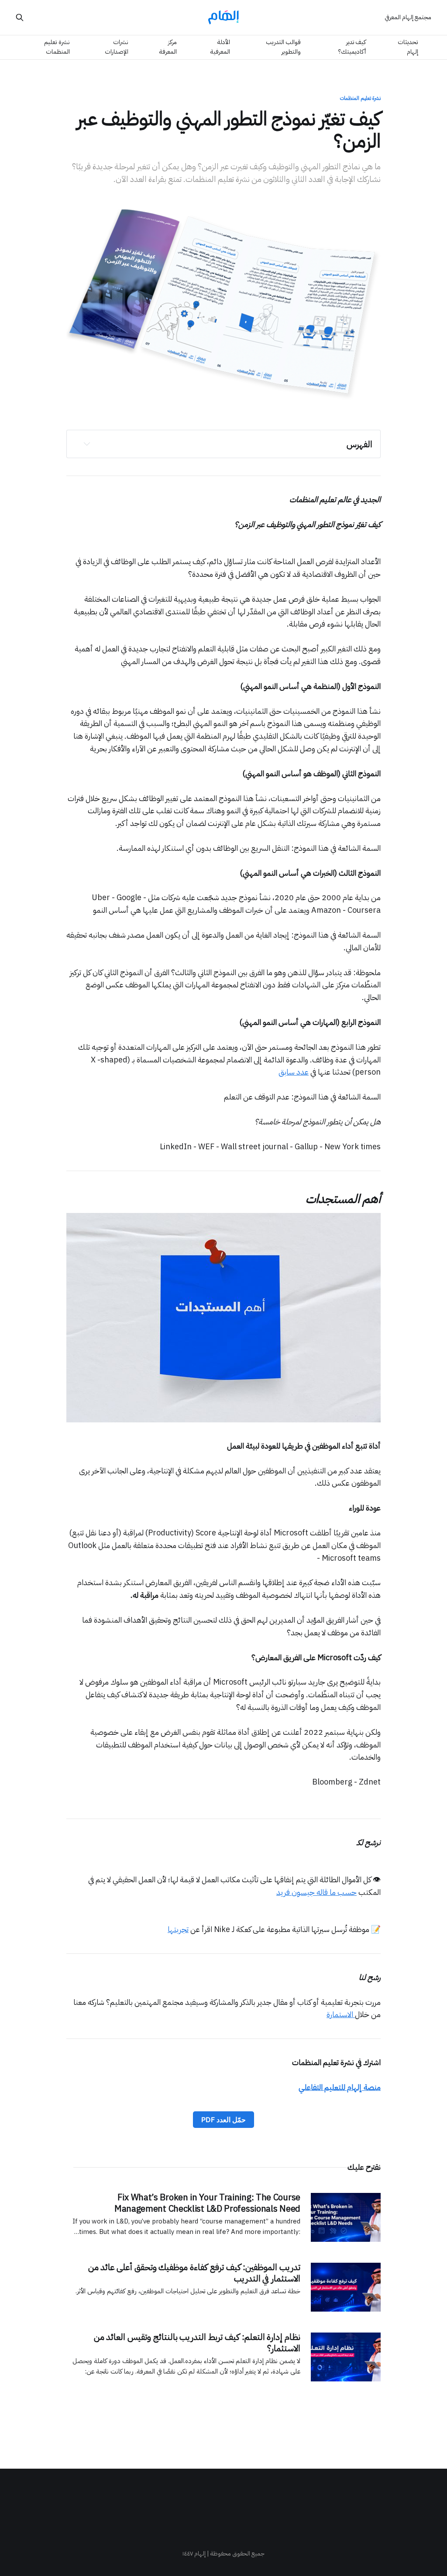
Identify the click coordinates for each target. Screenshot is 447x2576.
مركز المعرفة (168, 47)
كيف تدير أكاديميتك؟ (352, 47)
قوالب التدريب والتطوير (283, 47)
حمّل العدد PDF (223, 2120)
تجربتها (178, 1929)
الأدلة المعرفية (220, 47)
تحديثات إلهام (408, 47)
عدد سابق (294, 1072)
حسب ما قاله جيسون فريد (316, 1892)
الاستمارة (341, 2014)
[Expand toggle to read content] (87, 444)
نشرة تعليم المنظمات (57, 47)
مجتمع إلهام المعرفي (408, 17)
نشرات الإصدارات (117, 47)
